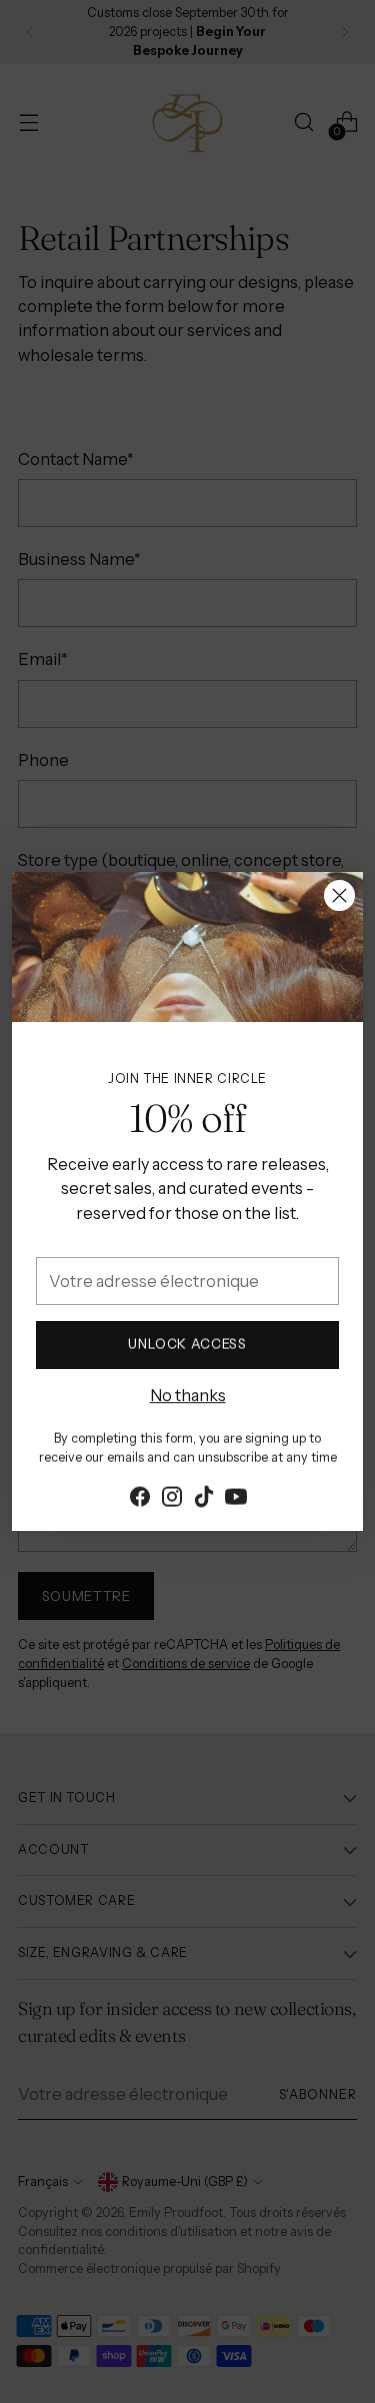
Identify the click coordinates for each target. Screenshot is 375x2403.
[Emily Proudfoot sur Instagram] (172, 1498)
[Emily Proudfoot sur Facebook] (140, 1498)
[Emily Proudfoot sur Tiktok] (204, 1498)
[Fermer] (339, 895)
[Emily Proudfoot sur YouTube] (236, 1498)
